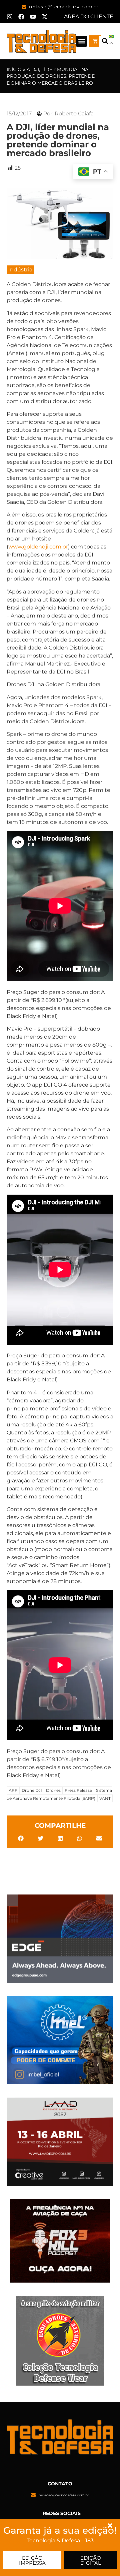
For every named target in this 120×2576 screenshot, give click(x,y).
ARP (13, 1790)
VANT (105, 1798)
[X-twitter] (45, 17)
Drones (53, 1790)
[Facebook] (21, 17)
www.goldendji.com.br (38, 547)
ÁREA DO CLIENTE (89, 17)
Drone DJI (32, 1790)
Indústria (20, 270)
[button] (81, 41)
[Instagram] (10, 17)
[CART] (95, 41)
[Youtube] (33, 17)
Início (14, 69)
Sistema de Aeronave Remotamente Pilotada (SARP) (59, 1794)
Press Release (78, 1790)
